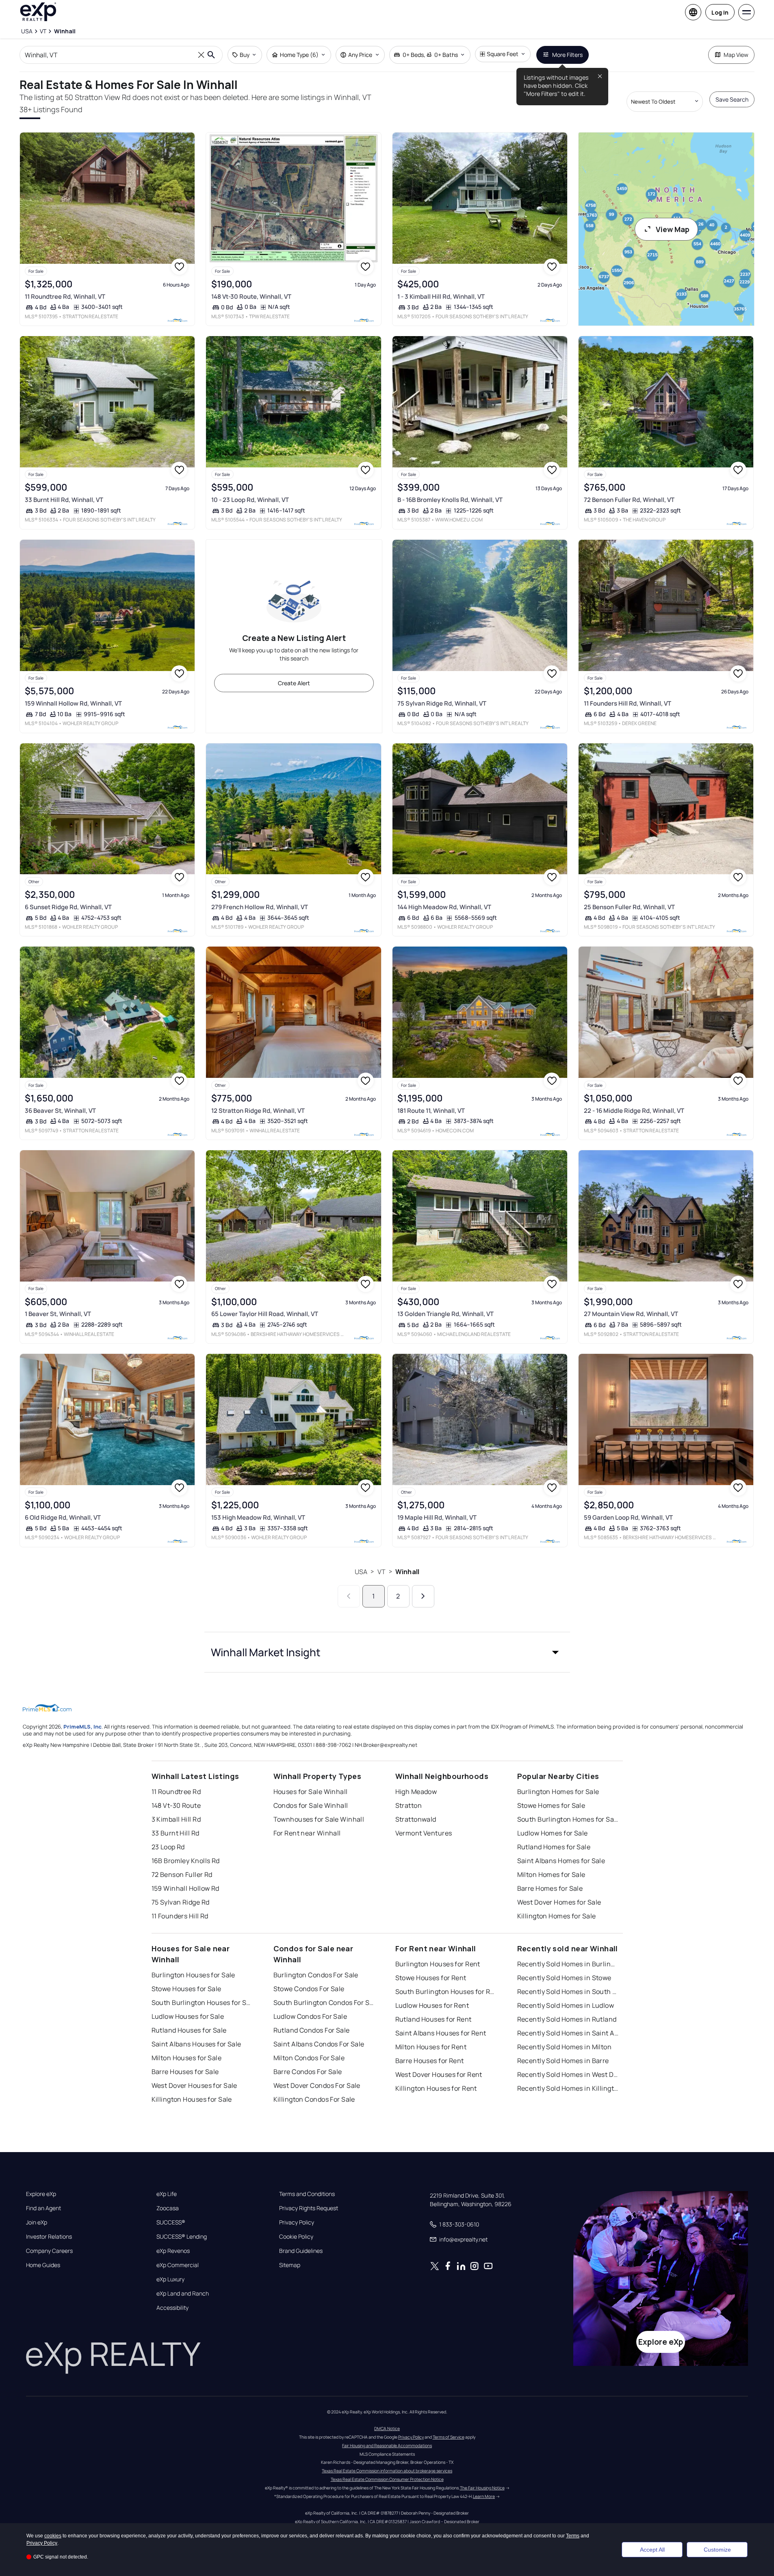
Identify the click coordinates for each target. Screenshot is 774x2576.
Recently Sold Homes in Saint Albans (568, 2033)
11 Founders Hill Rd (180, 1916)
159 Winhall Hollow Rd (185, 1888)
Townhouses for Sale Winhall (319, 1819)
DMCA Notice (387, 2428)
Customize (717, 2550)
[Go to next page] (423, 1596)
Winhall (407, 1572)
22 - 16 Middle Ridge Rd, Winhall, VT (634, 1111)
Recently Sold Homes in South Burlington (568, 1992)
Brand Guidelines (301, 2251)
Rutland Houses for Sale (189, 2030)
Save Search (732, 99)
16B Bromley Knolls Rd (186, 1861)
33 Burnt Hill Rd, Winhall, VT (64, 500)
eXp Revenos (173, 2251)
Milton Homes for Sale (551, 1874)
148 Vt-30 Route (176, 1805)
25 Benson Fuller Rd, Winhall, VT (629, 907)
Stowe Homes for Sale (551, 1805)
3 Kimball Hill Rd (176, 1819)
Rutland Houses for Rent (434, 2019)
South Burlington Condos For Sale (324, 2003)
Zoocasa (168, 2208)
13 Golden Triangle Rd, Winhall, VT (446, 1314)
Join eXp (37, 2222)
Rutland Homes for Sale (554, 1847)
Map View (736, 55)
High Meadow (416, 1792)
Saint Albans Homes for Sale (561, 1861)
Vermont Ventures (424, 1833)
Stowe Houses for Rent (431, 1978)
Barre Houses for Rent (430, 2061)
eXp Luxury (170, 2279)
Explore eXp (41, 2194)
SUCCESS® (171, 2222)
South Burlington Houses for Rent (446, 1992)
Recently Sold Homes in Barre (563, 2061)
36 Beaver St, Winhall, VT (60, 1111)
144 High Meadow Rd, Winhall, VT (444, 907)
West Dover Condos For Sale (317, 2085)
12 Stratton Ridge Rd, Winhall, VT (258, 1111)
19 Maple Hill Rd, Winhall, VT (437, 1517)
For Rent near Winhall (307, 1833)
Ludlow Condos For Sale (310, 2016)
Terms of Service (449, 2437)
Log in (720, 12)
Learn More (484, 2496)
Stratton (409, 1805)
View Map (673, 229)
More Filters (567, 55)
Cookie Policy (296, 2237)
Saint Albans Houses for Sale (196, 2044)
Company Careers (49, 2251)
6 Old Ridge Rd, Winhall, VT (63, 1517)
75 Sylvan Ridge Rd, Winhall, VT (442, 703)
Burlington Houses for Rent (438, 1964)
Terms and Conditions (307, 2194)
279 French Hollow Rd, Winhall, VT (260, 907)
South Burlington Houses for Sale (202, 2003)
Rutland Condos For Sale (312, 2030)
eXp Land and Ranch (183, 2294)
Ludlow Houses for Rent (432, 2005)
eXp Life (167, 2194)
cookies (53, 2536)
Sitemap (290, 2265)
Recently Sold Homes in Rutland (567, 2019)
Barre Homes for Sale (550, 1888)
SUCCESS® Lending (182, 2237)
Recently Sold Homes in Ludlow (566, 2005)
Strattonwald (416, 1819)
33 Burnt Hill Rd (176, 1833)
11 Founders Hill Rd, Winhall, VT (628, 703)
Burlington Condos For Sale (316, 1975)
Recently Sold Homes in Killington (568, 2088)
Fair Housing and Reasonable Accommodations (387, 2446)
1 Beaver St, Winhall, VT (58, 1314)
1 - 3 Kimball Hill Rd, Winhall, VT (441, 296)
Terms (573, 2536)
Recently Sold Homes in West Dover (568, 2074)
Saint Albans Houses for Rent (441, 2033)
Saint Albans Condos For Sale (319, 2044)
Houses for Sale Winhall (311, 1792)
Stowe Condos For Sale (309, 1989)
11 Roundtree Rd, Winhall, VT (65, 296)
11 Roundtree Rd (176, 1792)
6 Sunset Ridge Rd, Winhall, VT (68, 907)
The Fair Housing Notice (482, 2488)
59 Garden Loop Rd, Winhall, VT (628, 1517)
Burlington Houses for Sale (193, 1975)
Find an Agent (43, 2208)
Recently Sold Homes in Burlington (568, 1964)
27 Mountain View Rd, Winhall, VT (631, 1314)
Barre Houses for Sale (185, 2072)
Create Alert (294, 683)
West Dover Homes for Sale (559, 1902)
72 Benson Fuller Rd (182, 1874)
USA (361, 1572)
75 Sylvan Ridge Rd (181, 1902)
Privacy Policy (297, 2222)
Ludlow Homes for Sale (553, 1833)
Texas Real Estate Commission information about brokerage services (387, 2471)
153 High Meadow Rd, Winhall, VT (258, 1517)
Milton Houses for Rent (431, 2047)
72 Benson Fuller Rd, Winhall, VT (629, 500)
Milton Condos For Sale (309, 2058)
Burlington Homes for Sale (558, 1792)
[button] (387, 1652)
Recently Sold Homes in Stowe (564, 1978)
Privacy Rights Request (309, 2208)
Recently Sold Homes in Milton (565, 2047)
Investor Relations (49, 2237)
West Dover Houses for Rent (439, 2074)
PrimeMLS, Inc (82, 1727)
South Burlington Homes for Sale (568, 1819)
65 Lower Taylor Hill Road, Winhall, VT (265, 1314)
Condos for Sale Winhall (311, 1805)
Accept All (652, 2550)
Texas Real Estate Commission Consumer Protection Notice (387, 2479)
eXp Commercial (178, 2265)
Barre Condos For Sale (308, 2072)
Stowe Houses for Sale (186, 1989)
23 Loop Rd (168, 1847)
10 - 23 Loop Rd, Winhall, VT (250, 500)
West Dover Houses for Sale (194, 2085)
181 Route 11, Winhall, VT (431, 1111)
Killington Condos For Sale (314, 2099)
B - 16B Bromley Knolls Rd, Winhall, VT (450, 500)
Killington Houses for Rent (436, 2088)
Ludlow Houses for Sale (188, 2016)
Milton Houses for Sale (187, 2058)
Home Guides (43, 2265)
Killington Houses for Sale (192, 2099)
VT (382, 1572)
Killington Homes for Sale (557, 1916)
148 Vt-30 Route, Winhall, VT (251, 296)
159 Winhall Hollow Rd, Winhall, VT (73, 703)
